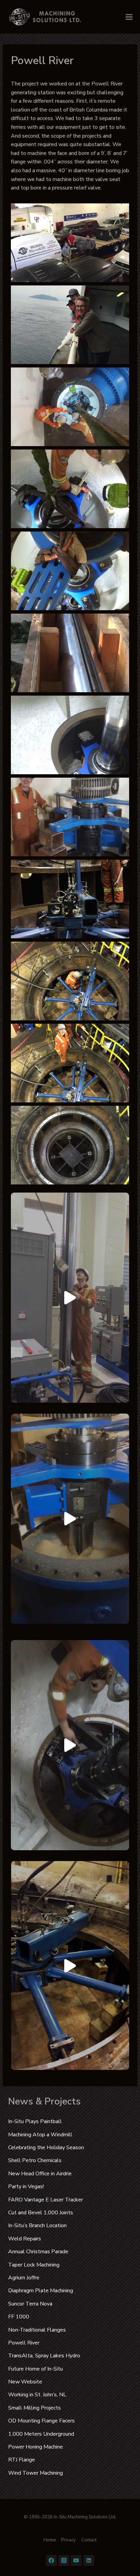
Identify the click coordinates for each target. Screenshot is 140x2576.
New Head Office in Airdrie (40, 2174)
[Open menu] (129, 17)
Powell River (24, 2343)
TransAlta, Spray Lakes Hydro (44, 2356)
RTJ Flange (22, 2460)
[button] (70, 243)
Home (50, 2540)
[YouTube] (76, 2560)
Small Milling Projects (34, 2408)
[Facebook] (51, 2560)
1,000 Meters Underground (41, 2434)
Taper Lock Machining (34, 2265)
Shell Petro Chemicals (35, 2160)
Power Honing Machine (36, 2447)
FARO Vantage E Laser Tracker (46, 2200)
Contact (89, 2540)
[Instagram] (64, 2560)
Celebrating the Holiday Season (46, 2148)
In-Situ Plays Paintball (35, 2121)
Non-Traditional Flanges (37, 2330)
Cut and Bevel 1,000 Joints (41, 2213)
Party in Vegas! (26, 2186)
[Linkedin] (89, 2560)
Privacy (68, 2540)
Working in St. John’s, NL (37, 2395)
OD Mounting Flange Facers (41, 2421)
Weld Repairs (25, 2239)
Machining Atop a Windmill (40, 2135)
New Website (25, 2382)
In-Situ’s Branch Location (37, 2225)
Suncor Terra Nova (30, 2304)
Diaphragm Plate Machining (41, 2291)
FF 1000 (19, 2317)
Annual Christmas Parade (38, 2252)
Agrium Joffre (24, 2278)
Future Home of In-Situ (36, 2369)
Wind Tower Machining (36, 2473)
